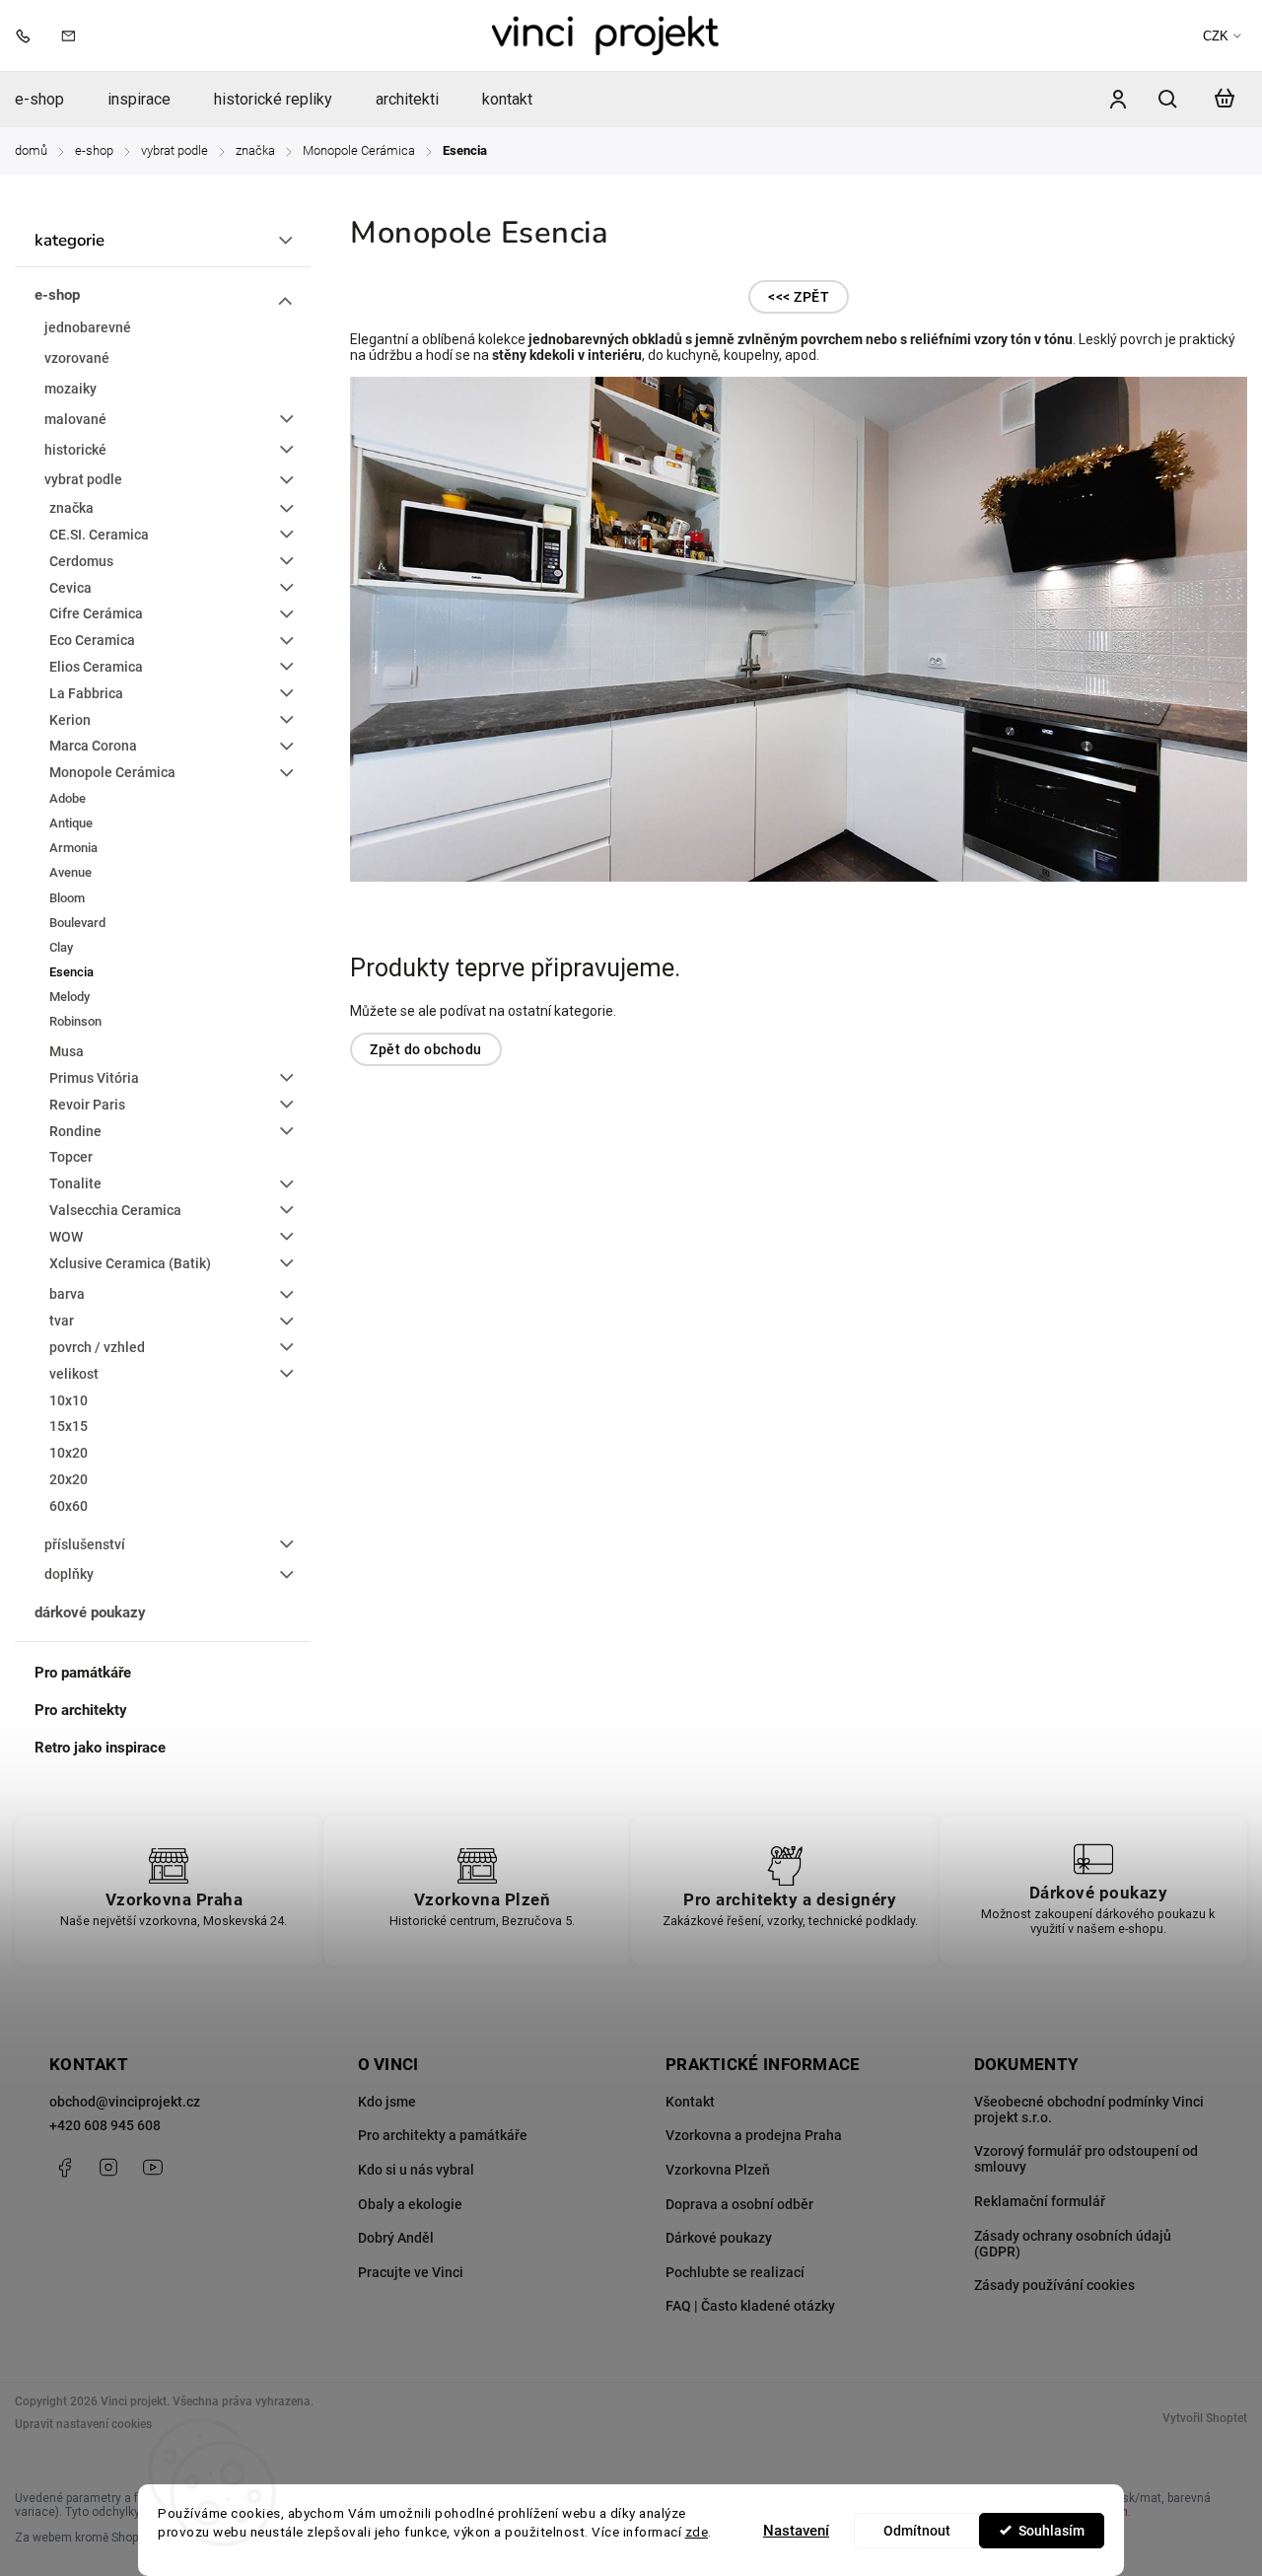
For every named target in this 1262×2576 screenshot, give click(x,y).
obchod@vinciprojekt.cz (125, 2102)
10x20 (69, 1453)
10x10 (69, 1400)
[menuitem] (50, 100)
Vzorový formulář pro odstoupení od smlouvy (1086, 2159)
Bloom (67, 898)
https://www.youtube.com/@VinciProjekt (153, 2168)
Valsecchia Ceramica (115, 1210)
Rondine (75, 1131)
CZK (1216, 36)
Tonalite (75, 1183)
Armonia (73, 848)
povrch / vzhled (97, 1347)
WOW (66, 1237)
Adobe (68, 798)
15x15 (69, 1426)
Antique (71, 823)
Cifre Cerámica (96, 613)
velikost (74, 1374)
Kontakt (690, 2102)
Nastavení (796, 2531)
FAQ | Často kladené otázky (750, 2306)
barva (67, 1294)
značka (71, 508)
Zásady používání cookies (1054, 2285)
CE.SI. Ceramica (99, 535)
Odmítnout (917, 2531)
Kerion (70, 720)
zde (697, 2532)
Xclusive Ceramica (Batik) (130, 1263)
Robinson (75, 1021)
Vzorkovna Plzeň (718, 2170)
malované (75, 419)
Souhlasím (1052, 2531)
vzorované (77, 358)
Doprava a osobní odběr (739, 2204)
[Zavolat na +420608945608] (28, 35)
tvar (62, 1321)
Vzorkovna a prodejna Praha (754, 2135)
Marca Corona (93, 746)
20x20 (69, 1479)
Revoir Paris (87, 1105)
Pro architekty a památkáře (443, 2135)
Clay (61, 947)
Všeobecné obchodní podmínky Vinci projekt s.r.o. (1089, 2110)
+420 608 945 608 (105, 2125)
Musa (67, 1051)
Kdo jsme (387, 2102)
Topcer (71, 1157)
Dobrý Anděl (396, 2238)
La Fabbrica (86, 693)
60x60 (69, 1506)
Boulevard (77, 923)
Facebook (64, 2168)
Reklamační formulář (1040, 2201)
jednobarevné (88, 327)
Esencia (71, 972)
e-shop (57, 295)
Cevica (70, 588)
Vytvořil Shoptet (1205, 2418)
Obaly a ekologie (410, 2204)
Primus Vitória (94, 1078)
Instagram (108, 2168)
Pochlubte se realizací (735, 2272)
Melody (70, 997)
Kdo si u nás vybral (416, 2170)
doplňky (69, 1574)
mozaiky (70, 389)
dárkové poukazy (90, 1612)
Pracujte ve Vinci (411, 2272)
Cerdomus (81, 561)
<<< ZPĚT (799, 297)
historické (75, 450)
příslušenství (85, 1544)
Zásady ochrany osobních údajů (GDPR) (1073, 2244)
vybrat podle (83, 479)
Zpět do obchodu (426, 1049)
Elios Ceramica (96, 667)
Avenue (70, 872)
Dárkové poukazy (719, 2238)
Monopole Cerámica (112, 772)
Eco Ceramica (92, 640)
